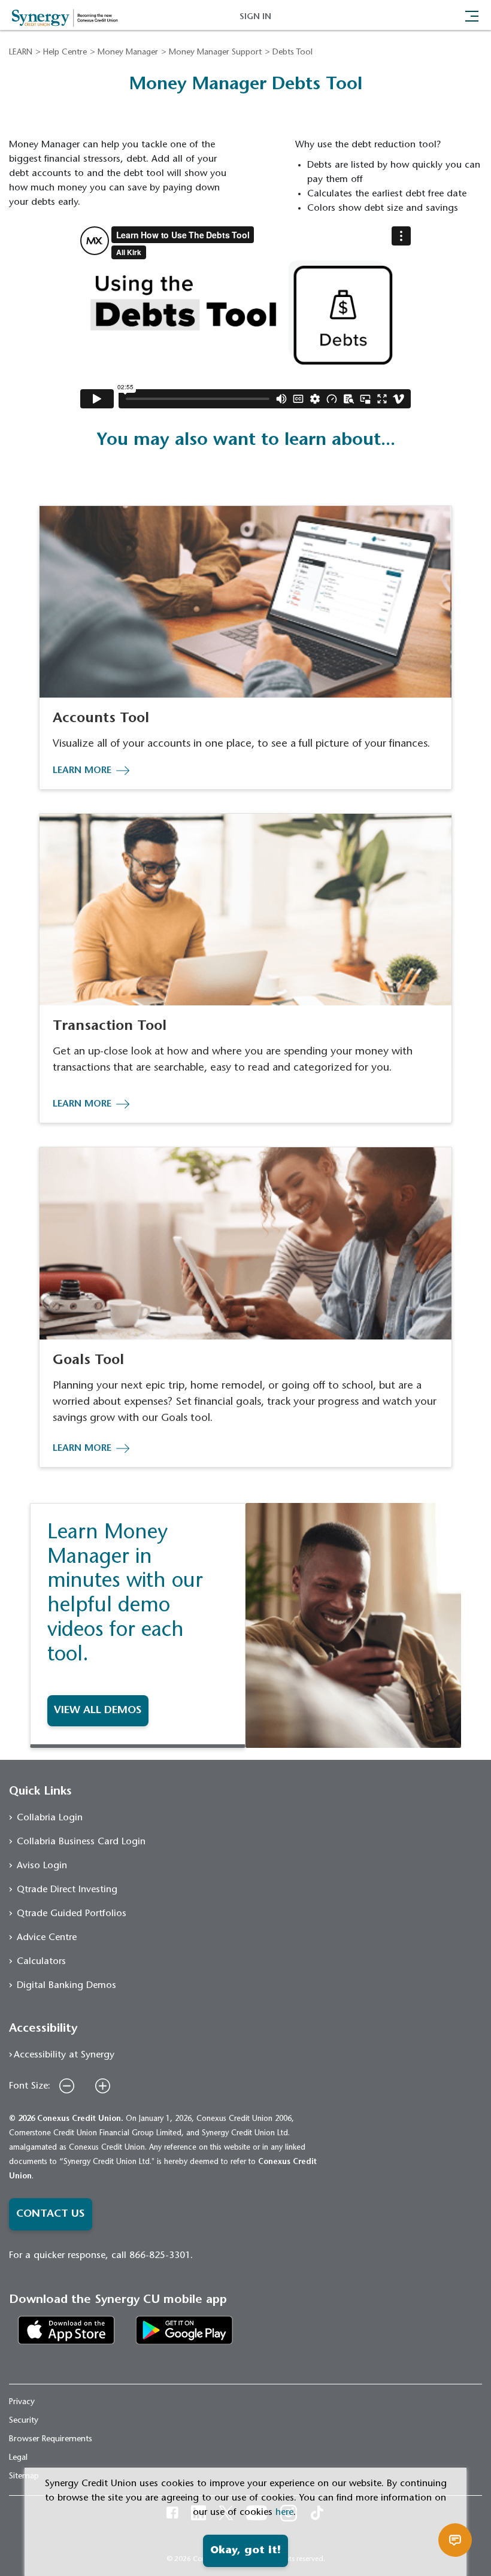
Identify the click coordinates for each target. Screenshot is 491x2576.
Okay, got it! (245, 2551)
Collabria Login (50, 1818)
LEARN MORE (82, 771)
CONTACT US (51, 2214)
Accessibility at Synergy (64, 2055)
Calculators (41, 1962)
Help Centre (65, 53)
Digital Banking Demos (66, 1986)
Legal (18, 2458)
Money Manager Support (215, 53)
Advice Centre (47, 1938)
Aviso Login (42, 1866)
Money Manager (128, 53)
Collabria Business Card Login (81, 1842)
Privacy (22, 2402)
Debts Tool (293, 53)
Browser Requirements (51, 2439)
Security (24, 2421)
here (284, 2513)
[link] (66, 2329)
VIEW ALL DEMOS (98, 1711)
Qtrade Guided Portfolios (72, 1914)
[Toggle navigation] (472, 15)
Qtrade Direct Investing (67, 1890)
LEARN (21, 53)
